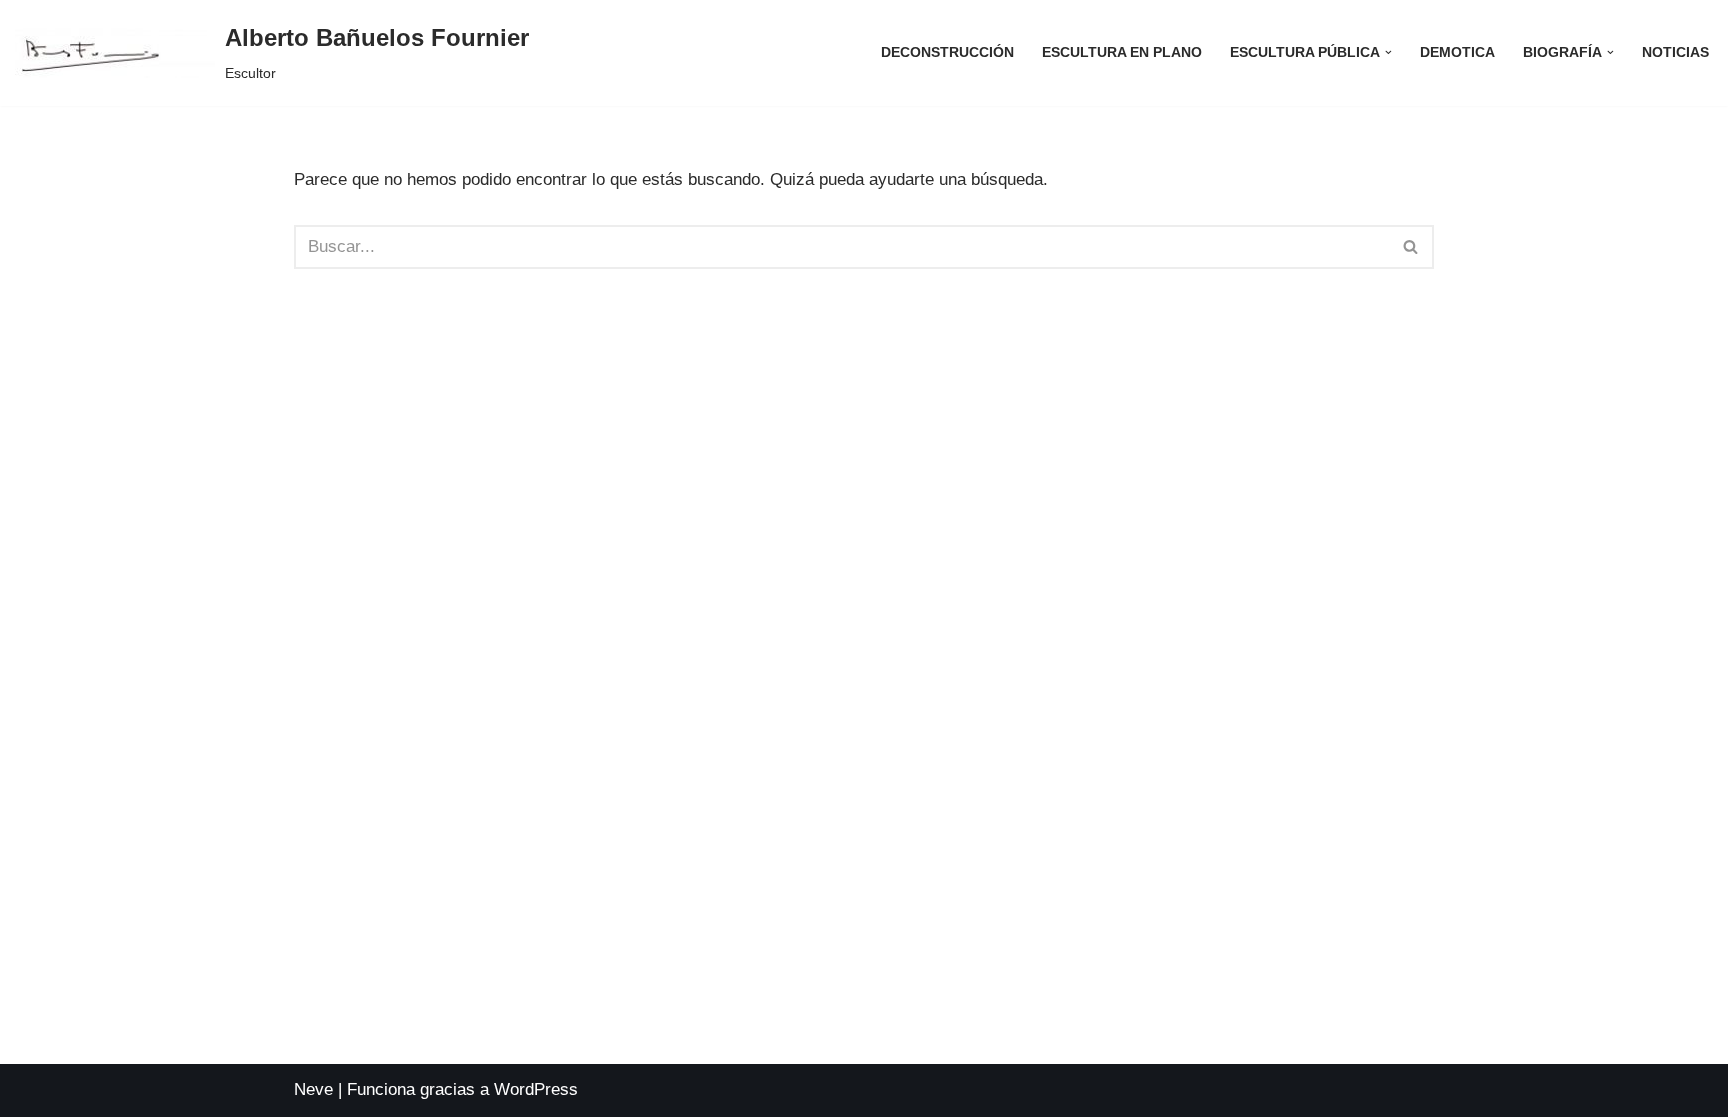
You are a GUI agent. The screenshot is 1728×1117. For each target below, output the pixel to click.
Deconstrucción (947, 52)
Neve (313, 1089)
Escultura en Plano (1122, 52)
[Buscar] (1411, 247)
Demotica (1457, 52)
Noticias (1675, 52)
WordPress (536, 1089)
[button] (1388, 52)
